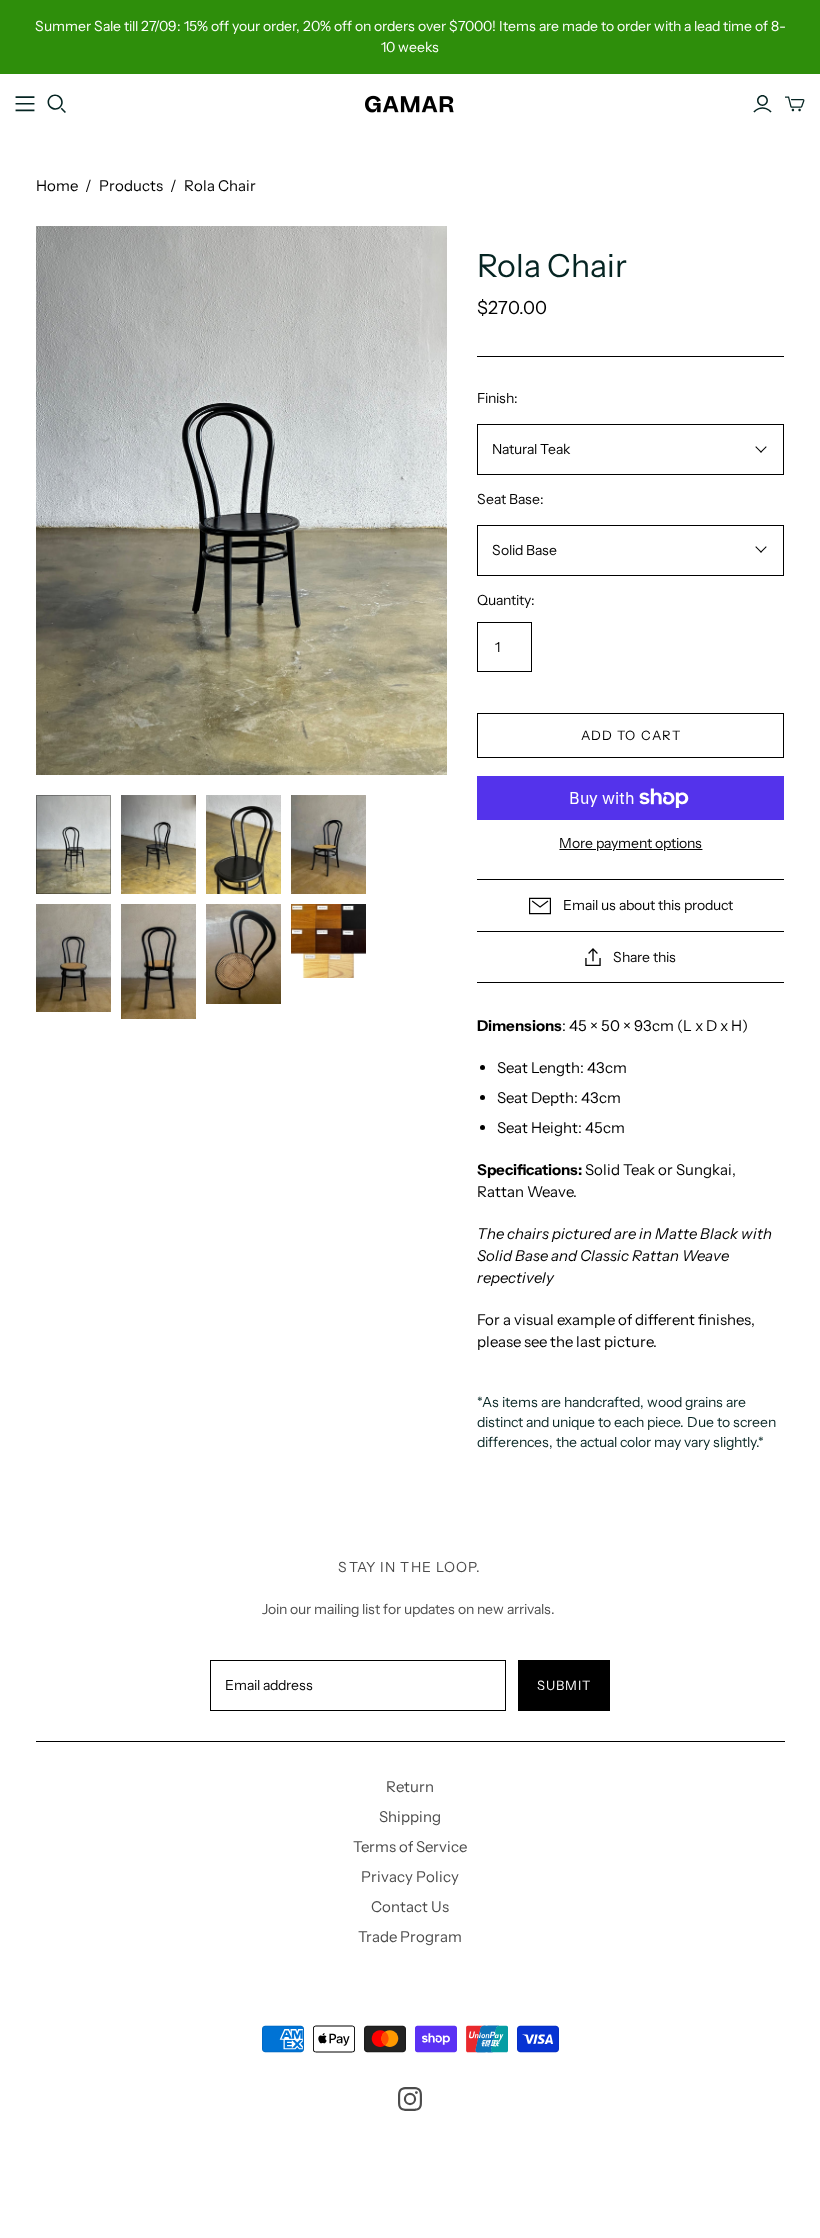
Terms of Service (410, 1846)
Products (131, 185)
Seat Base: (510, 499)
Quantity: (506, 600)
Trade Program (410, 1936)
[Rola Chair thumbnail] (73, 845)
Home (57, 185)
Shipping (410, 1816)
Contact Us (410, 1906)
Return (410, 1786)
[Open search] (57, 104)
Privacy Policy (410, 1876)
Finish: (497, 398)
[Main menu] (25, 104)
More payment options (630, 843)
